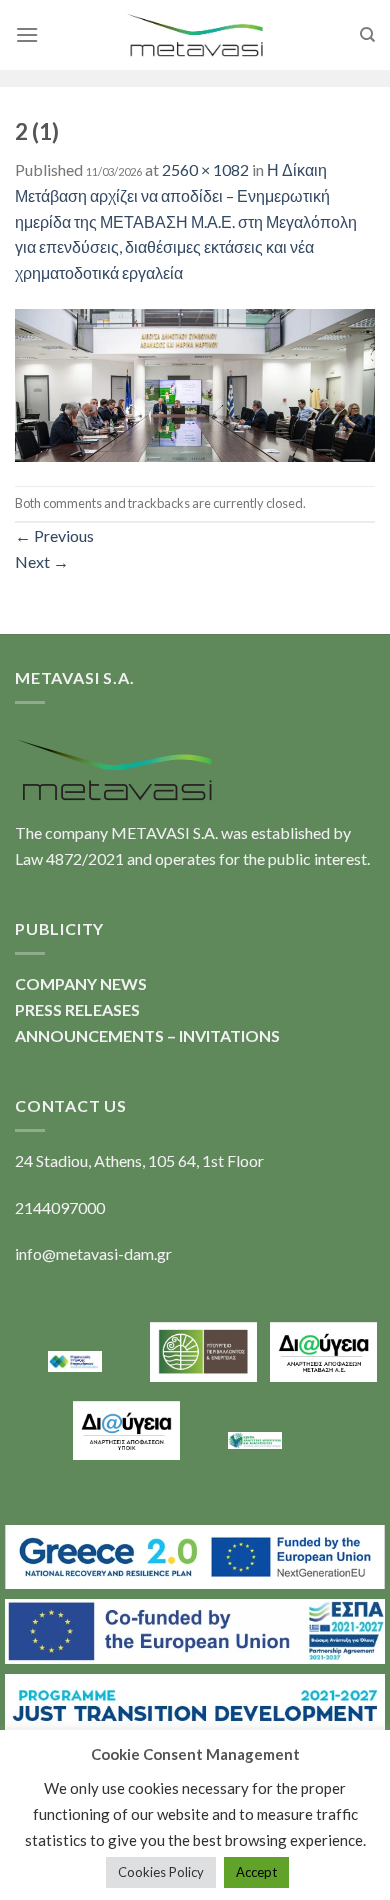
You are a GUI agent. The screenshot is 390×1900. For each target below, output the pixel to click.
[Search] (367, 35)
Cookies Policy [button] (161, 1872)
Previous (54, 535)
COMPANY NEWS (81, 983)
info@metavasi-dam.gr (93, 1253)
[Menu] (27, 34)
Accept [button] (256, 1872)
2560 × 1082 (205, 169)
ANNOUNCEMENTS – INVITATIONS (147, 1035)
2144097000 (60, 1207)
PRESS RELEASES (77, 1009)
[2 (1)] (195, 382)
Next (42, 561)
